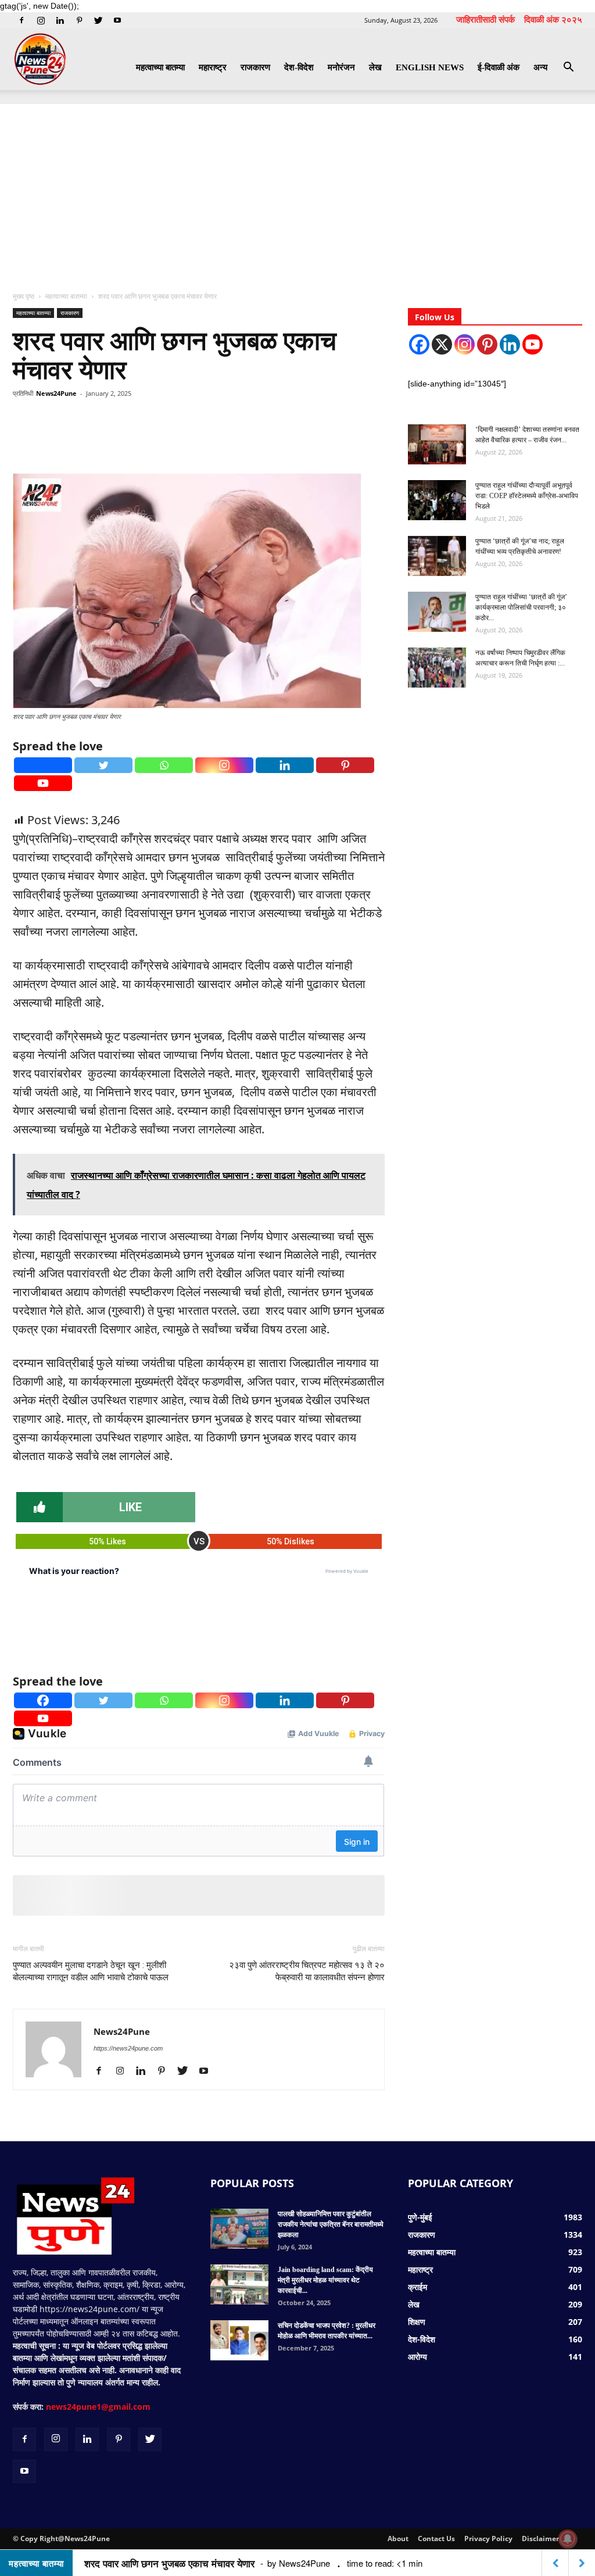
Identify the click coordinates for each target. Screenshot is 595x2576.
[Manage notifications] (568, 2539)
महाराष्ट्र (213, 67)
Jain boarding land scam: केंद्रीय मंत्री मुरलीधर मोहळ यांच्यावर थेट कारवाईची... (325, 2280)
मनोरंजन (341, 67)
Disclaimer (540, 2539)
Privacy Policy (488, 2539)
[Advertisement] (297, 191)
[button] (568, 68)
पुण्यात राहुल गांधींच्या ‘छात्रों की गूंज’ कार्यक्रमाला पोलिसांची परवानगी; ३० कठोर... (521, 607)
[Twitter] (98, 20)
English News (430, 67)
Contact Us (436, 2539)
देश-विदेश (299, 67)
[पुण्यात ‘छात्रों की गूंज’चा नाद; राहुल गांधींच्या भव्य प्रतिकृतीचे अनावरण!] (437, 556)
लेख (375, 67)
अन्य (540, 67)
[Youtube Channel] (533, 344)
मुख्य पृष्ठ (24, 296)
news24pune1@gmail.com (98, 2407)
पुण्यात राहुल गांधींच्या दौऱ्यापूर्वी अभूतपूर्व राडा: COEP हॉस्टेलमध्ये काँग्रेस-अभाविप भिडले (527, 496)
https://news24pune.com (128, 2048)
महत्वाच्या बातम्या (160, 67)
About (398, 2539)
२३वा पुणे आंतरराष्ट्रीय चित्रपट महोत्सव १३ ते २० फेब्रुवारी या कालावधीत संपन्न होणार (307, 1971)
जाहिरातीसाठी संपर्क (485, 19)
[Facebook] (21, 20)
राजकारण (255, 67)
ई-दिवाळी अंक (499, 67)
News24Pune (56, 393)
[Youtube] (117, 20)
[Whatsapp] (164, 765)
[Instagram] (41, 20)
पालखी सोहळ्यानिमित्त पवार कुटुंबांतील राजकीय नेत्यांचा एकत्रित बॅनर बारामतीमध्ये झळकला (331, 2224)
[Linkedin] (60, 20)
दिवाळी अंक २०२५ (553, 19)
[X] (442, 344)
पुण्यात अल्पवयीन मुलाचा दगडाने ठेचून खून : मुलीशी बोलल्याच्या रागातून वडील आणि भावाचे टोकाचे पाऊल (91, 1971)
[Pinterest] (79, 20)
